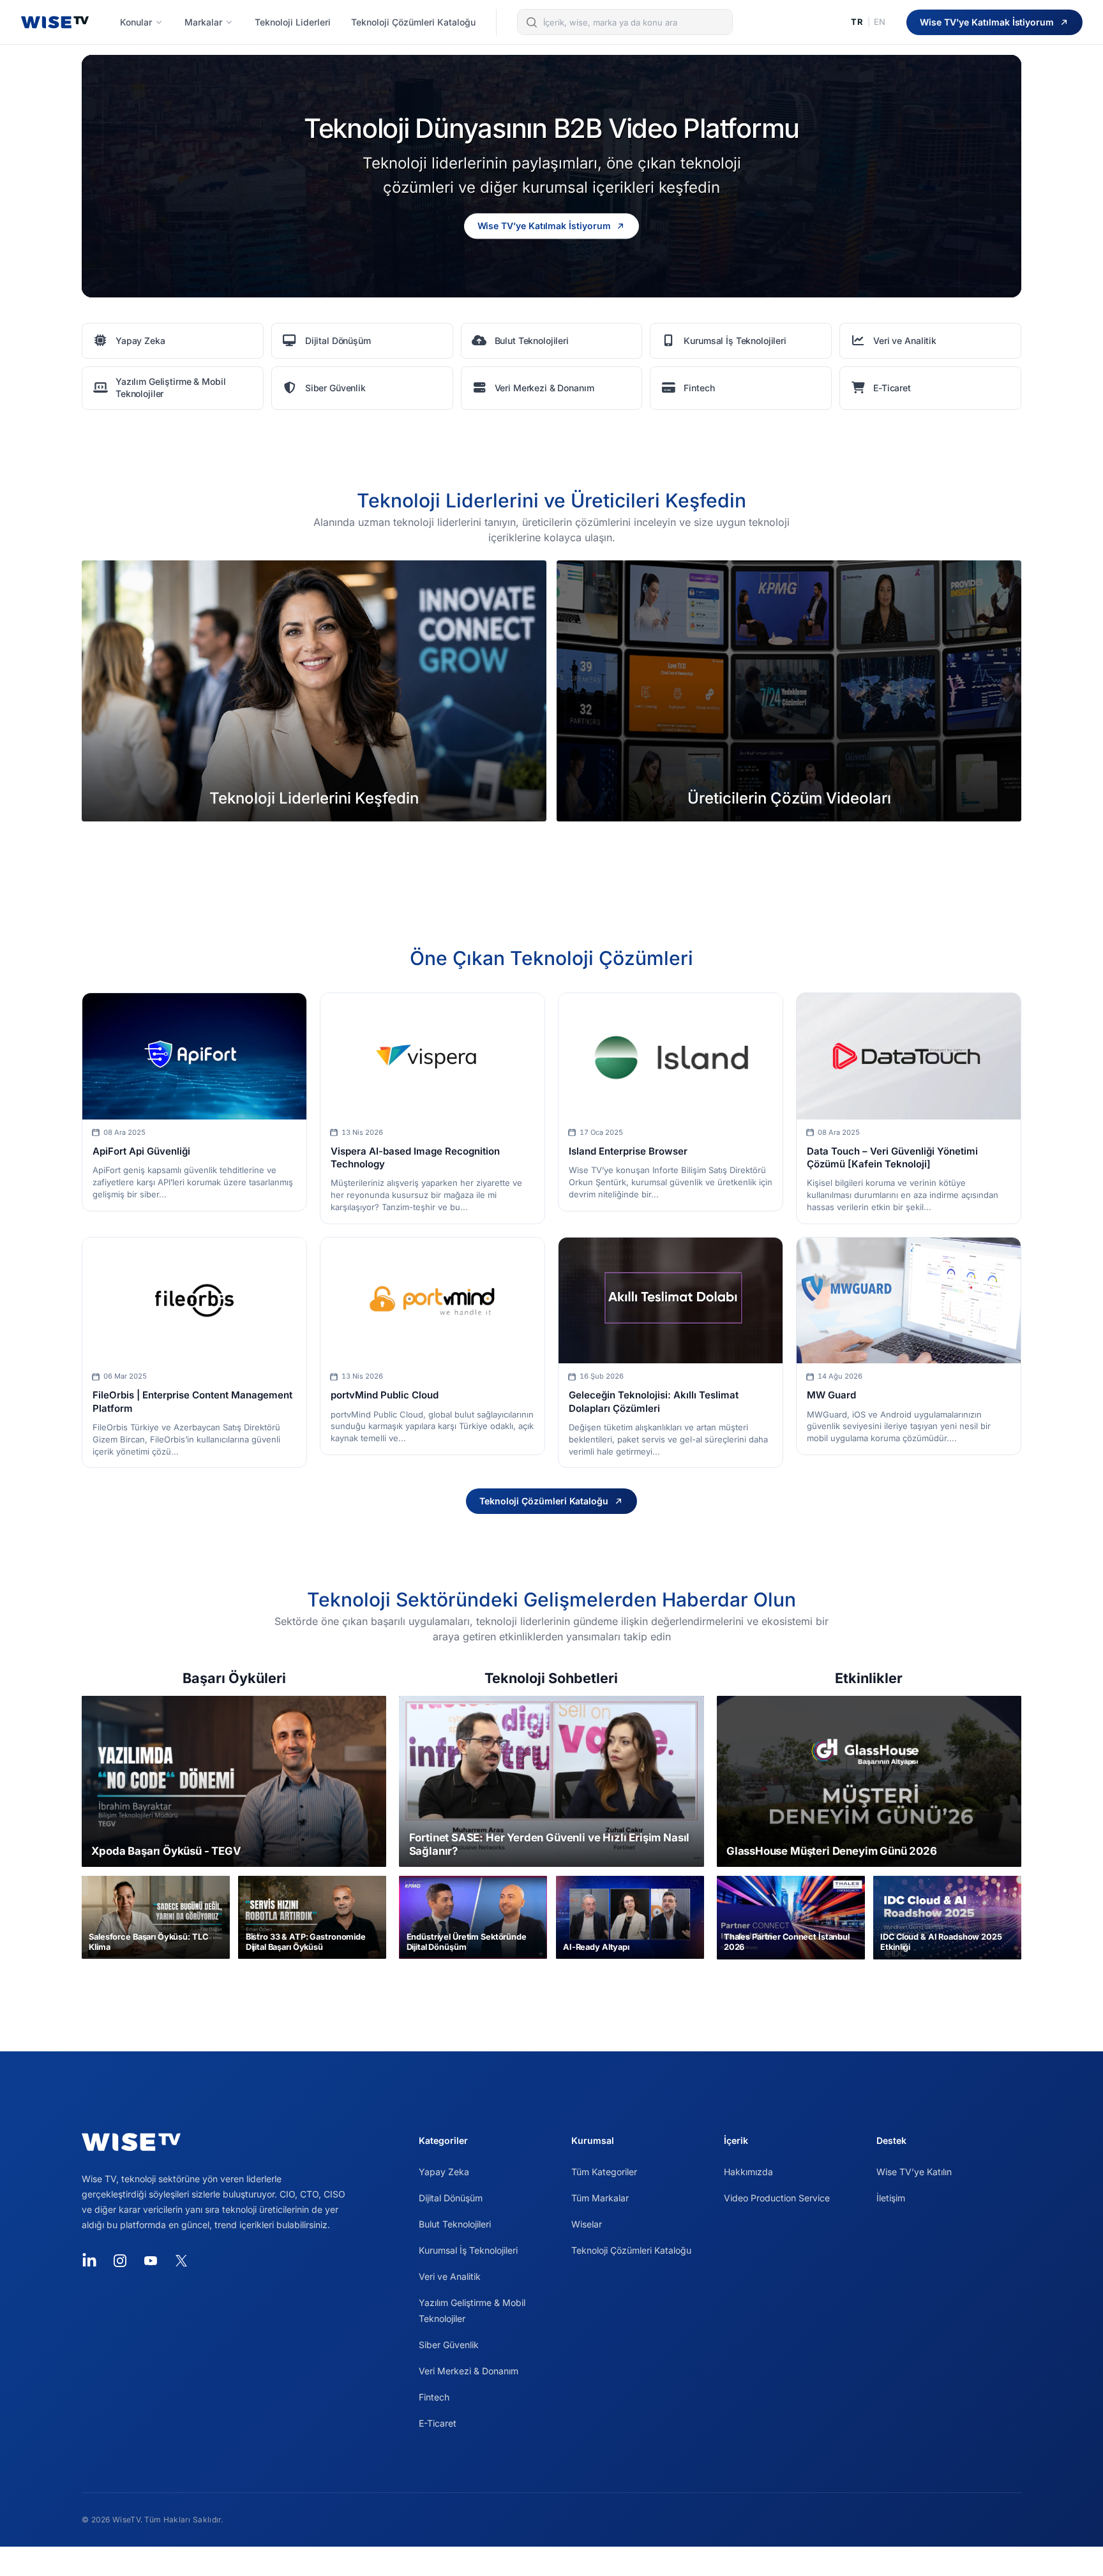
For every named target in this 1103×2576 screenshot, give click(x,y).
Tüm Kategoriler (604, 2172)
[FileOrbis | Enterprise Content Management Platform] (194, 1300)
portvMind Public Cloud (385, 1395)
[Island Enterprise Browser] (671, 1056)
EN (880, 22)
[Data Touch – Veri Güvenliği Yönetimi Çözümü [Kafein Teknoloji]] (909, 1056)
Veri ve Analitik (450, 2276)
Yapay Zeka (444, 2172)
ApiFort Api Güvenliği (141, 1151)
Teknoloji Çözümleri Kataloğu (631, 2250)
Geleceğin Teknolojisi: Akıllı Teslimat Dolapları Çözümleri (654, 1401)
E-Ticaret (438, 2423)
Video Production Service (777, 2198)
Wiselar (587, 2224)
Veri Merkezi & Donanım (469, 2371)
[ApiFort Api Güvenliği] (194, 1056)
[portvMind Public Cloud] (432, 1300)
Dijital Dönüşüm (451, 2198)
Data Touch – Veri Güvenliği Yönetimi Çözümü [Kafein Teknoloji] (892, 1157)
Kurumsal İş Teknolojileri (468, 2250)
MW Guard (831, 1395)
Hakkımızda (748, 2172)
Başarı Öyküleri (234, 1678)
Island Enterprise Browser (628, 1151)
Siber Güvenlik (449, 2345)
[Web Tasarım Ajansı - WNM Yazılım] (551, 2561)
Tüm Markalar (600, 2198)
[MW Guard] (909, 1300)
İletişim (891, 2198)
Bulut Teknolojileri (455, 2224)
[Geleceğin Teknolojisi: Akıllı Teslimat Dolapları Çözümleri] (671, 1300)
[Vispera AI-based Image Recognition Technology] (432, 1056)
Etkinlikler (869, 1678)
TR (857, 22)
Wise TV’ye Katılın (914, 2172)
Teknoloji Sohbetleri (551, 1678)
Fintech (434, 2397)
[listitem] (173, 341)
